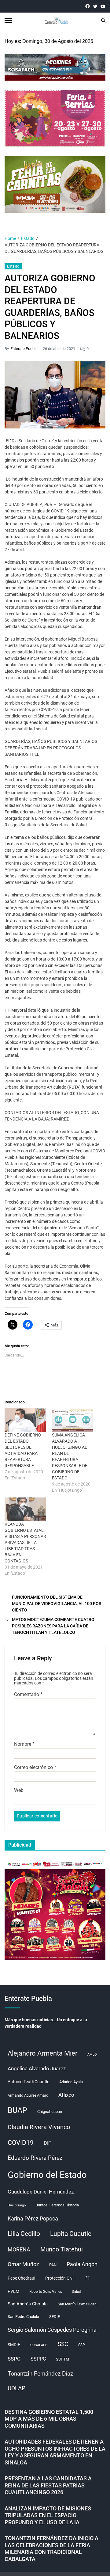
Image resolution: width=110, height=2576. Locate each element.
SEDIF (55, 2317)
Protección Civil (60, 2278)
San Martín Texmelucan (77, 2304)
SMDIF (14, 2345)
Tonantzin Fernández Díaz (40, 2374)
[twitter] (95, 6)
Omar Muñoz (23, 2264)
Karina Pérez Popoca (33, 2218)
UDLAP (16, 2388)
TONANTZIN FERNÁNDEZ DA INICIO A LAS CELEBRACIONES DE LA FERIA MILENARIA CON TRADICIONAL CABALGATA (51, 2549)
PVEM (13, 2291)
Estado (13, 266)
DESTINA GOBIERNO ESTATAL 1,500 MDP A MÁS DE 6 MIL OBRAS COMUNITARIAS (49, 2419)
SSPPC (38, 2359)
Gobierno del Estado (47, 2175)
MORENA (19, 2250)
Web (19, 1790)
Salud (76, 2292)
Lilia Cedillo (24, 2234)
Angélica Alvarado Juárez (37, 2069)
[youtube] (103, 6)
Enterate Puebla (24, 349)
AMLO (92, 2055)
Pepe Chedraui (21, 2278)
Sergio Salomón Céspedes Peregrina (52, 2330)
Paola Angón (82, 2264)
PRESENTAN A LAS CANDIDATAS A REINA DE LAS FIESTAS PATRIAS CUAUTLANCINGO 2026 (48, 2485)
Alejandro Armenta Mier (42, 2053)
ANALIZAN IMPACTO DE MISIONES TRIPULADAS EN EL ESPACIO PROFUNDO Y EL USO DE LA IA (48, 2515)
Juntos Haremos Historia (57, 2205)
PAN (53, 2265)
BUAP (17, 2110)
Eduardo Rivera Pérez (35, 2158)
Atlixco (66, 2095)
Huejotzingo (17, 2205)
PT (87, 2278)
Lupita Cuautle (71, 2234)
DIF (47, 2143)
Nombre (24, 1744)
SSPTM (62, 2359)
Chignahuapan (50, 2112)
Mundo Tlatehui (62, 2249)
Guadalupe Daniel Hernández (41, 2192)
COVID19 (21, 2142)
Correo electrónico (35, 1767)
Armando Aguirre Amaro (28, 2095)
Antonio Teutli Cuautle (28, 2082)
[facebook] (88, 6)
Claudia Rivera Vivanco (39, 2127)
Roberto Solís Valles (46, 2292)
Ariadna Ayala (71, 2082)
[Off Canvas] (8, 20)
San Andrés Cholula (28, 2304)
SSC (63, 2344)
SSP (82, 2345)
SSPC (14, 2359)
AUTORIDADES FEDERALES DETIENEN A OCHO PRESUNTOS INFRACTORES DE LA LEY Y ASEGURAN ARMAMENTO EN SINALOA (55, 2452)
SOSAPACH (39, 2345)
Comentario (28, 1695)
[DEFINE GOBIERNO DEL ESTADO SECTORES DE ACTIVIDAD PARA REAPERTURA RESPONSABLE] (25, 1420)
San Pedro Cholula (23, 2317)
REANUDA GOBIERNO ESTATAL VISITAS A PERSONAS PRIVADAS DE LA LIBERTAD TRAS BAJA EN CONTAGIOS (25, 1543)
